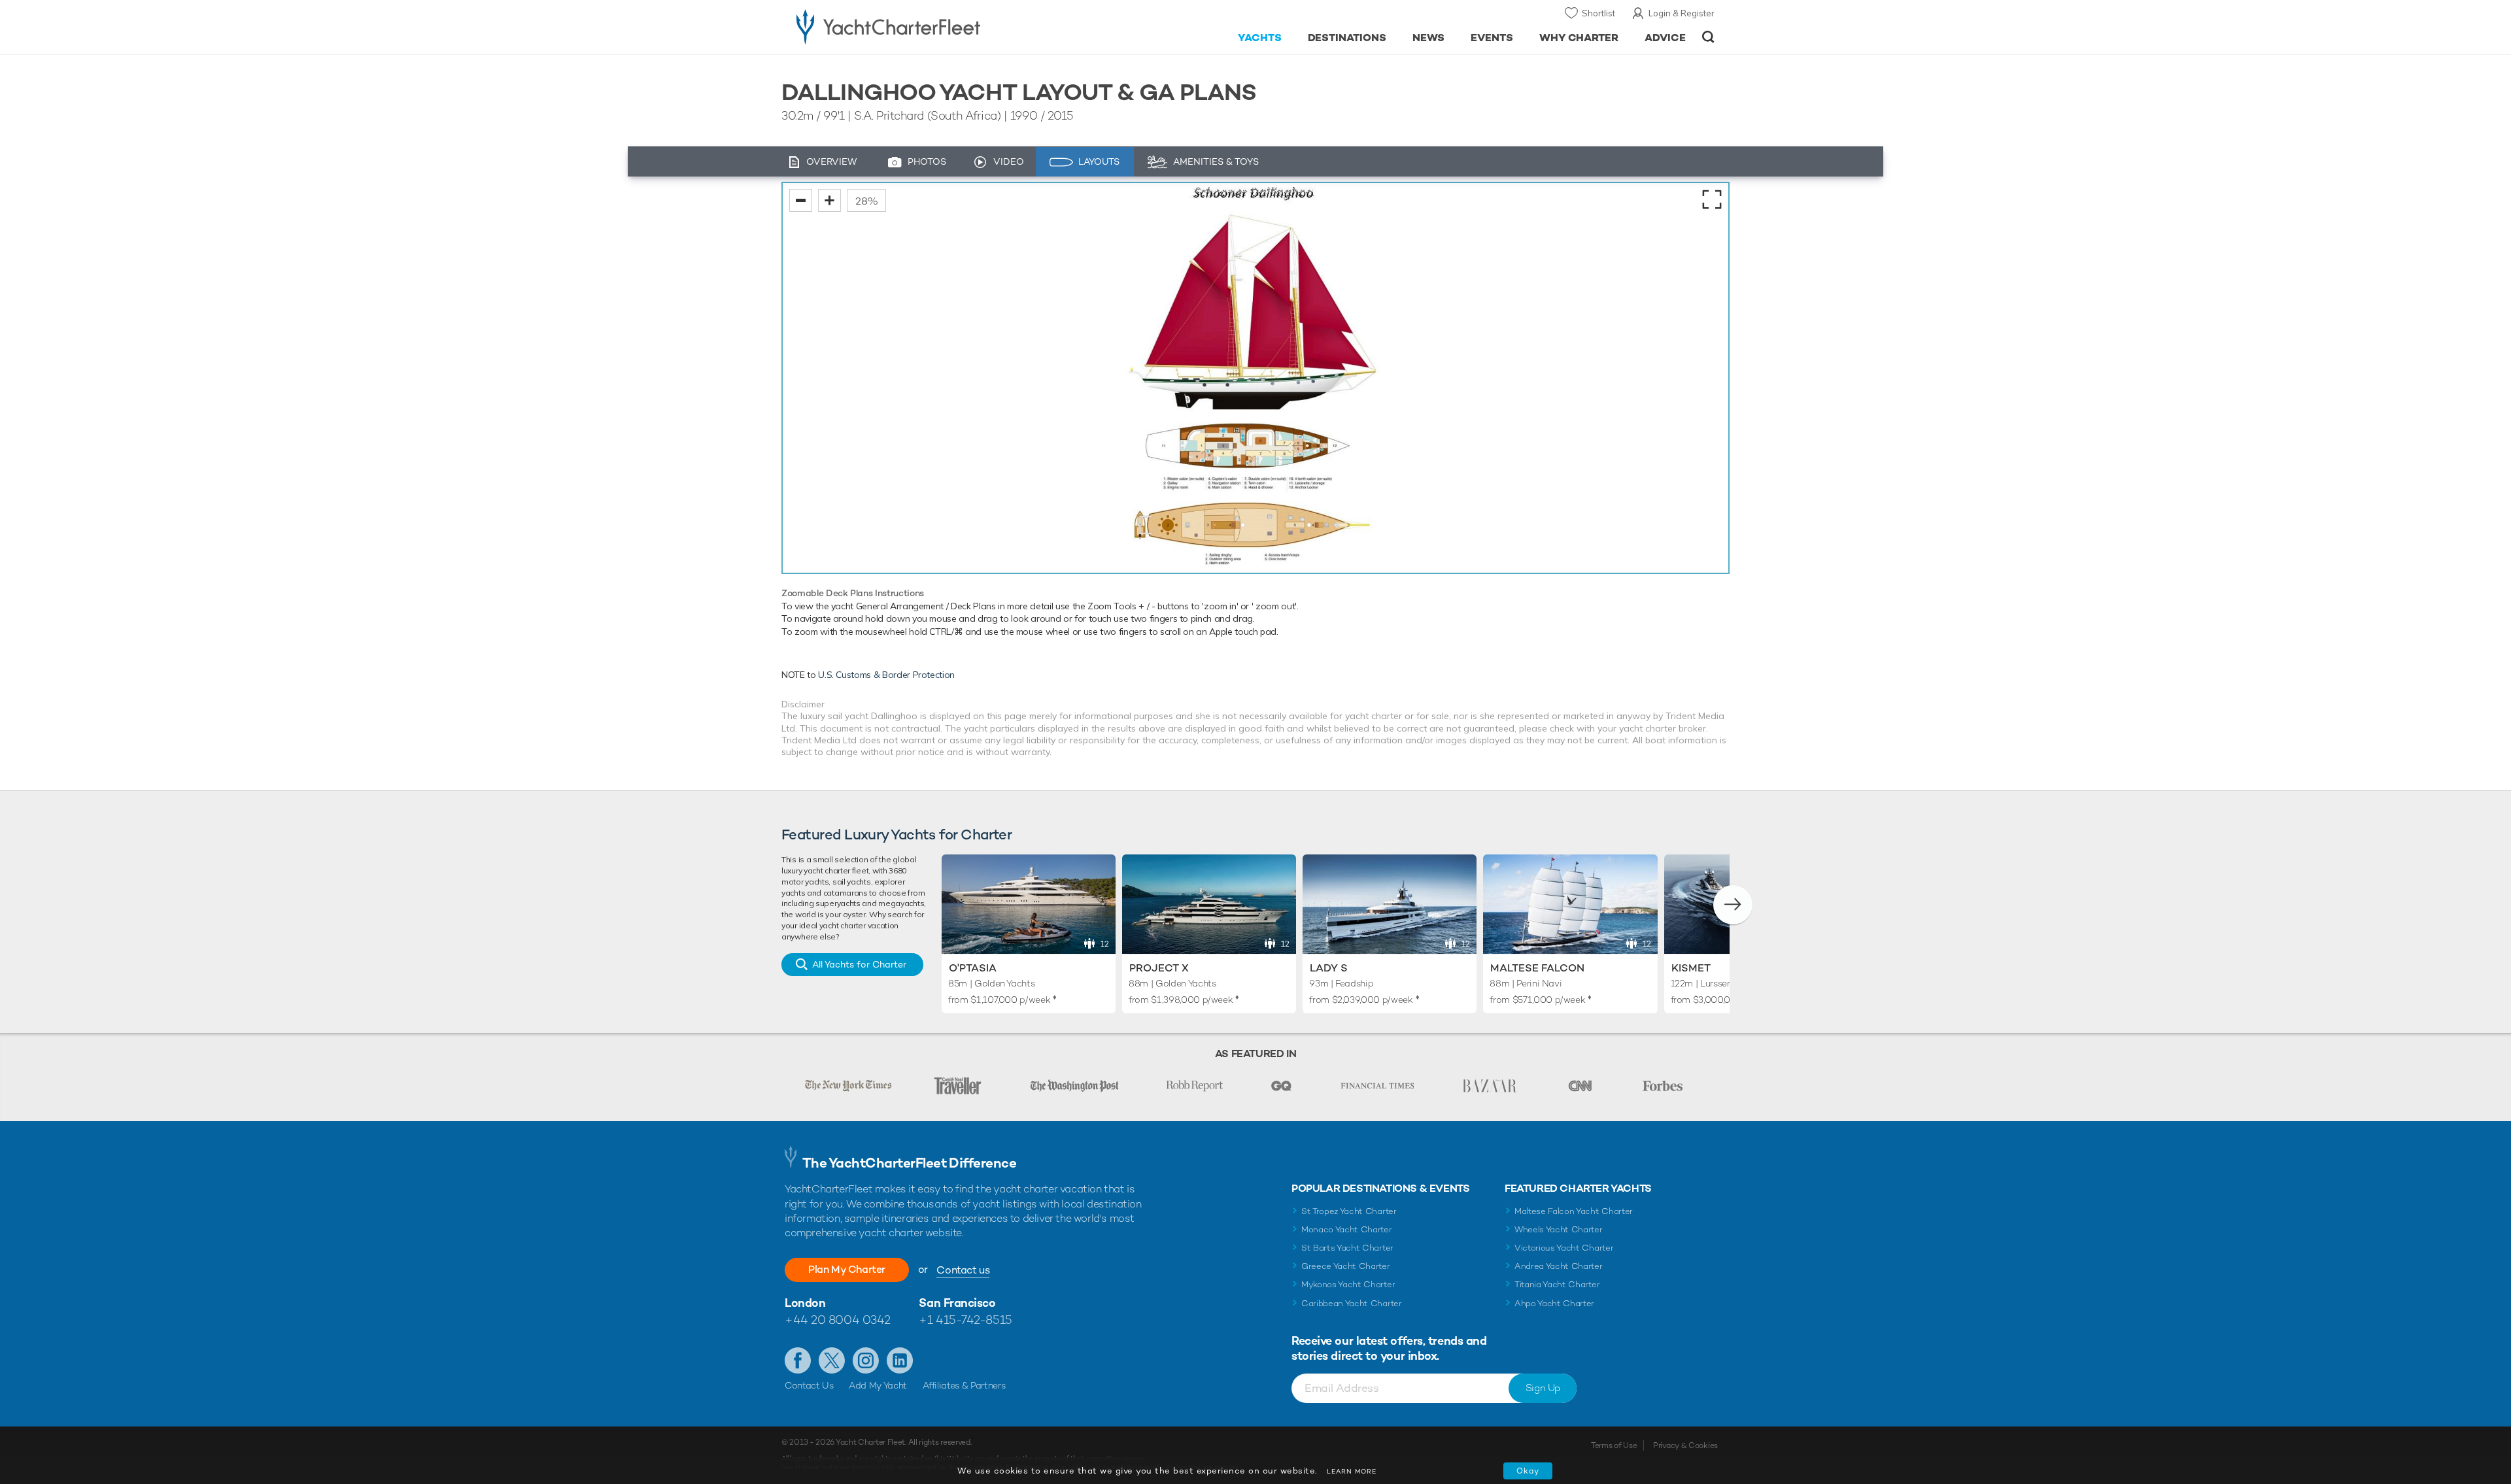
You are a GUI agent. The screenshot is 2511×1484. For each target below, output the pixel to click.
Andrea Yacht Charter (1559, 1266)
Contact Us (809, 1385)
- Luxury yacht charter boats (930, 26)
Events (1492, 38)
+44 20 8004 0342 (838, 1320)
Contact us (963, 1270)
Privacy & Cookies (1685, 1445)
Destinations (1347, 38)
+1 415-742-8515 (965, 1320)
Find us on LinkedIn (900, 1360)
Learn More (1352, 1471)
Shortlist (1598, 13)
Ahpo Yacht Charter (1554, 1303)
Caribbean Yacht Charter (1352, 1303)
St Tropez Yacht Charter (1349, 1211)
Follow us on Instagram (866, 1360)
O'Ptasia (973, 968)
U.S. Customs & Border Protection (886, 675)
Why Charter (1579, 38)
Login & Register (1682, 13)
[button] (1733, 905)
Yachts (1260, 38)
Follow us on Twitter (832, 1360)
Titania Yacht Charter (1557, 1284)
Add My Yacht (878, 1385)
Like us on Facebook (798, 1360)
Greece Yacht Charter (1346, 1266)
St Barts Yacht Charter (1347, 1248)
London (805, 1303)
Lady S (1329, 968)
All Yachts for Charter (859, 964)
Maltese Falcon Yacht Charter (1574, 1211)
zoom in (829, 200)
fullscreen (1712, 199)
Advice (1665, 38)
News (1428, 38)
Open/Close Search (1708, 37)
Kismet (1691, 968)
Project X (1159, 968)
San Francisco (957, 1303)
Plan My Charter (847, 1269)
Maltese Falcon (1537, 968)
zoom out (801, 200)
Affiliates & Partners (964, 1385)
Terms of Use (1614, 1445)
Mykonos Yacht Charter (1348, 1284)
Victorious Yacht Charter (1564, 1248)
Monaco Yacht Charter (1347, 1229)
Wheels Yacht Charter (1559, 1229)
